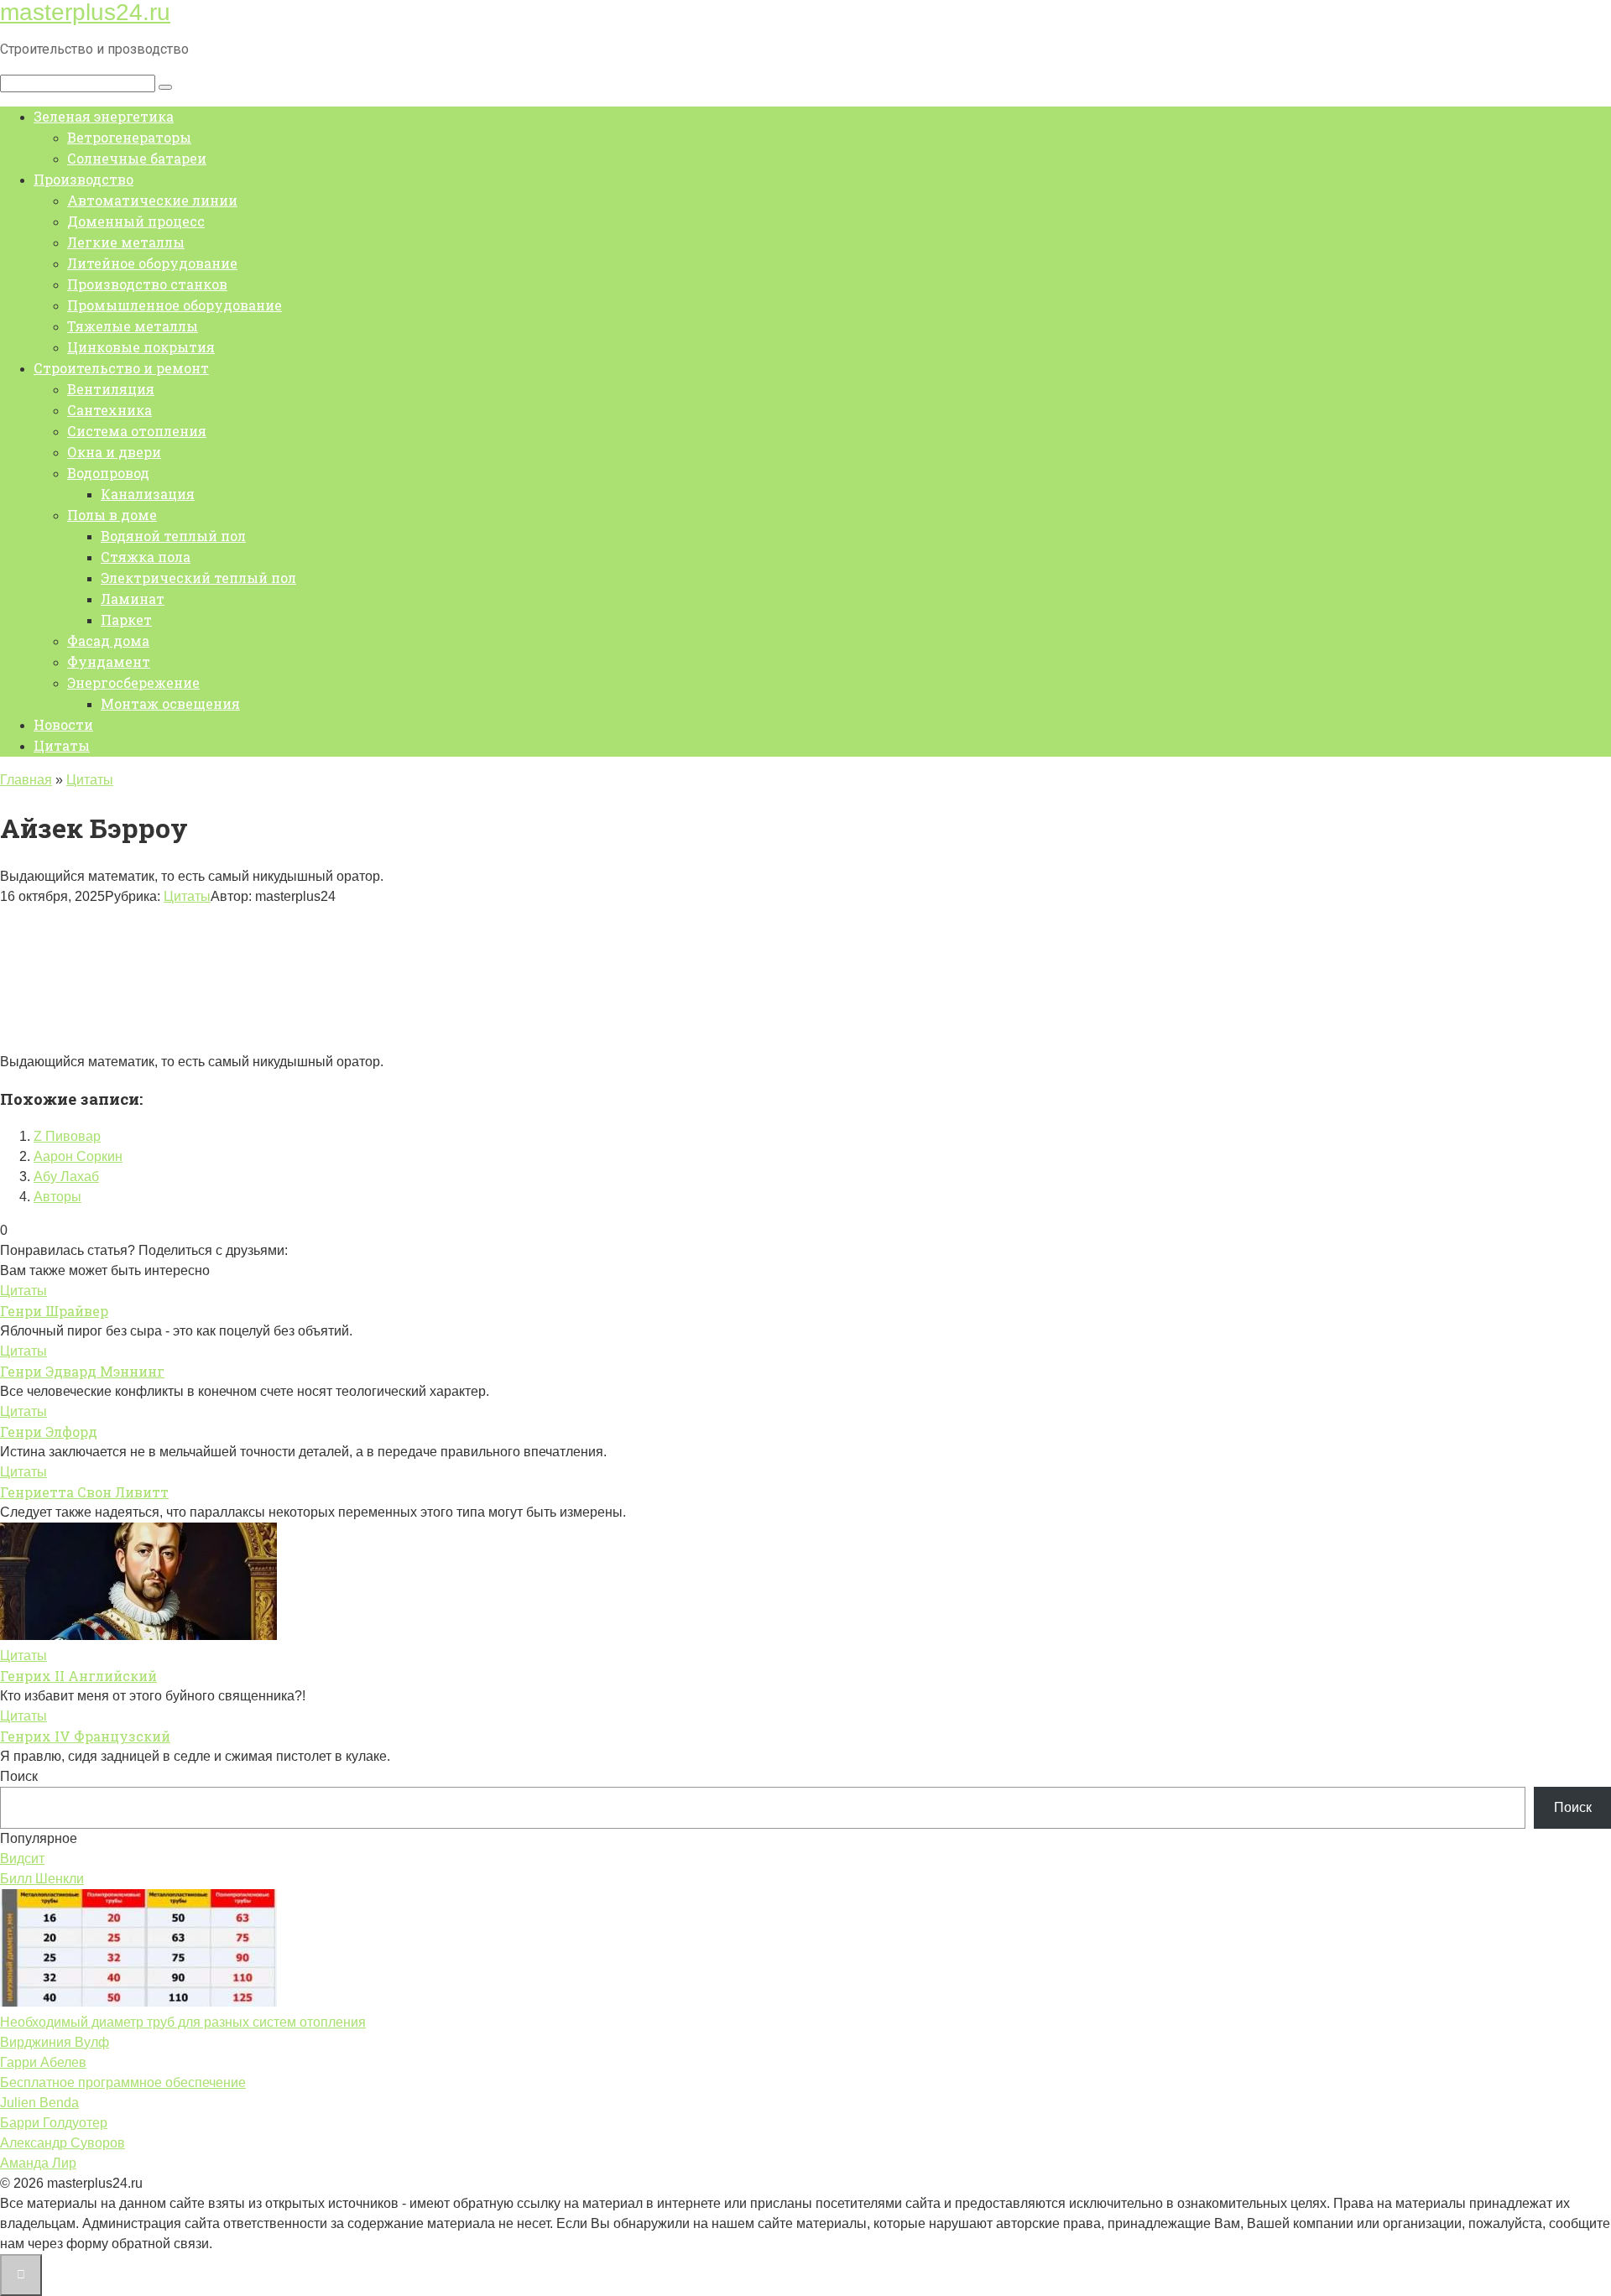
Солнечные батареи (137, 158)
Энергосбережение (133, 682)
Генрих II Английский (78, 1676)
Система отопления (137, 431)
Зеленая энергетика (104, 116)
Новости (63, 724)
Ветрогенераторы (129, 137)
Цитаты (62, 745)
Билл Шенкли (42, 1879)
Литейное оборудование (152, 263)
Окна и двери (114, 452)
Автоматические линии (152, 200)
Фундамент (109, 661)
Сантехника (109, 410)
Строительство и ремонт (121, 368)
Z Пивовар (67, 1136)
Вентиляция (111, 389)
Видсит (22, 1859)
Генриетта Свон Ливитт (84, 1492)
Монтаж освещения (170, 703)
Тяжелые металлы (133, 326)
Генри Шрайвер (54, 1311)
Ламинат (133, 599)
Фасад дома (108, 640)
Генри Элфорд (49, 1432)
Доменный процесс (136, 221)
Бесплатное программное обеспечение (123, 2083)
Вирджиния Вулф (55, 2042)
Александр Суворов (63, 2143)
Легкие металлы (126, 242)
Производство (83, 179)
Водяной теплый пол (173, 536)
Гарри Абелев (43, 2062)
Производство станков (147, 284)
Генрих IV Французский (85, 1736)
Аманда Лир (38, 2163)
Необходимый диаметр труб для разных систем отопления (183, 2022)
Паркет (126, 620)
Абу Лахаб (66, 1177)
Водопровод (108, 473)
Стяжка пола (146, 557)
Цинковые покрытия (141, 347)
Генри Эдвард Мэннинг (82, 1371)
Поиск (19, 1776)
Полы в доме (112, 515)
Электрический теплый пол (198, 578)
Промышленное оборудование (175, 305)
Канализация (148, 494)
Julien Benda (39, 2103)
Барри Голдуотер (54, 2123)
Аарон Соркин (78, 1156)
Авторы (57, 1197)
